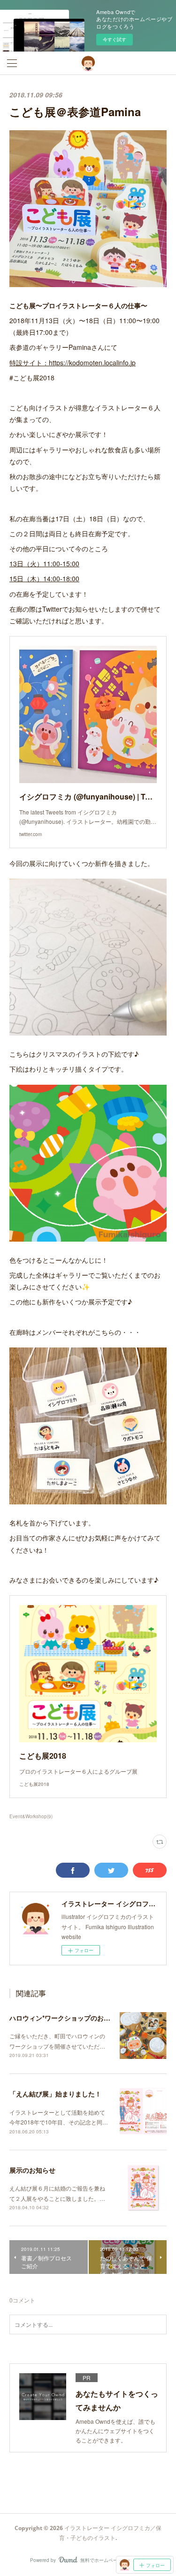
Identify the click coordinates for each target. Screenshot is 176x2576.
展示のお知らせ (32, 2170)
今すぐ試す (115, 39)
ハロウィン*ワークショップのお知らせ (66, 2018)
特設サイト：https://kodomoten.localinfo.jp (73, 363)
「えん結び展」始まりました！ (55, 2094)
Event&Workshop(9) (31, 1816)
